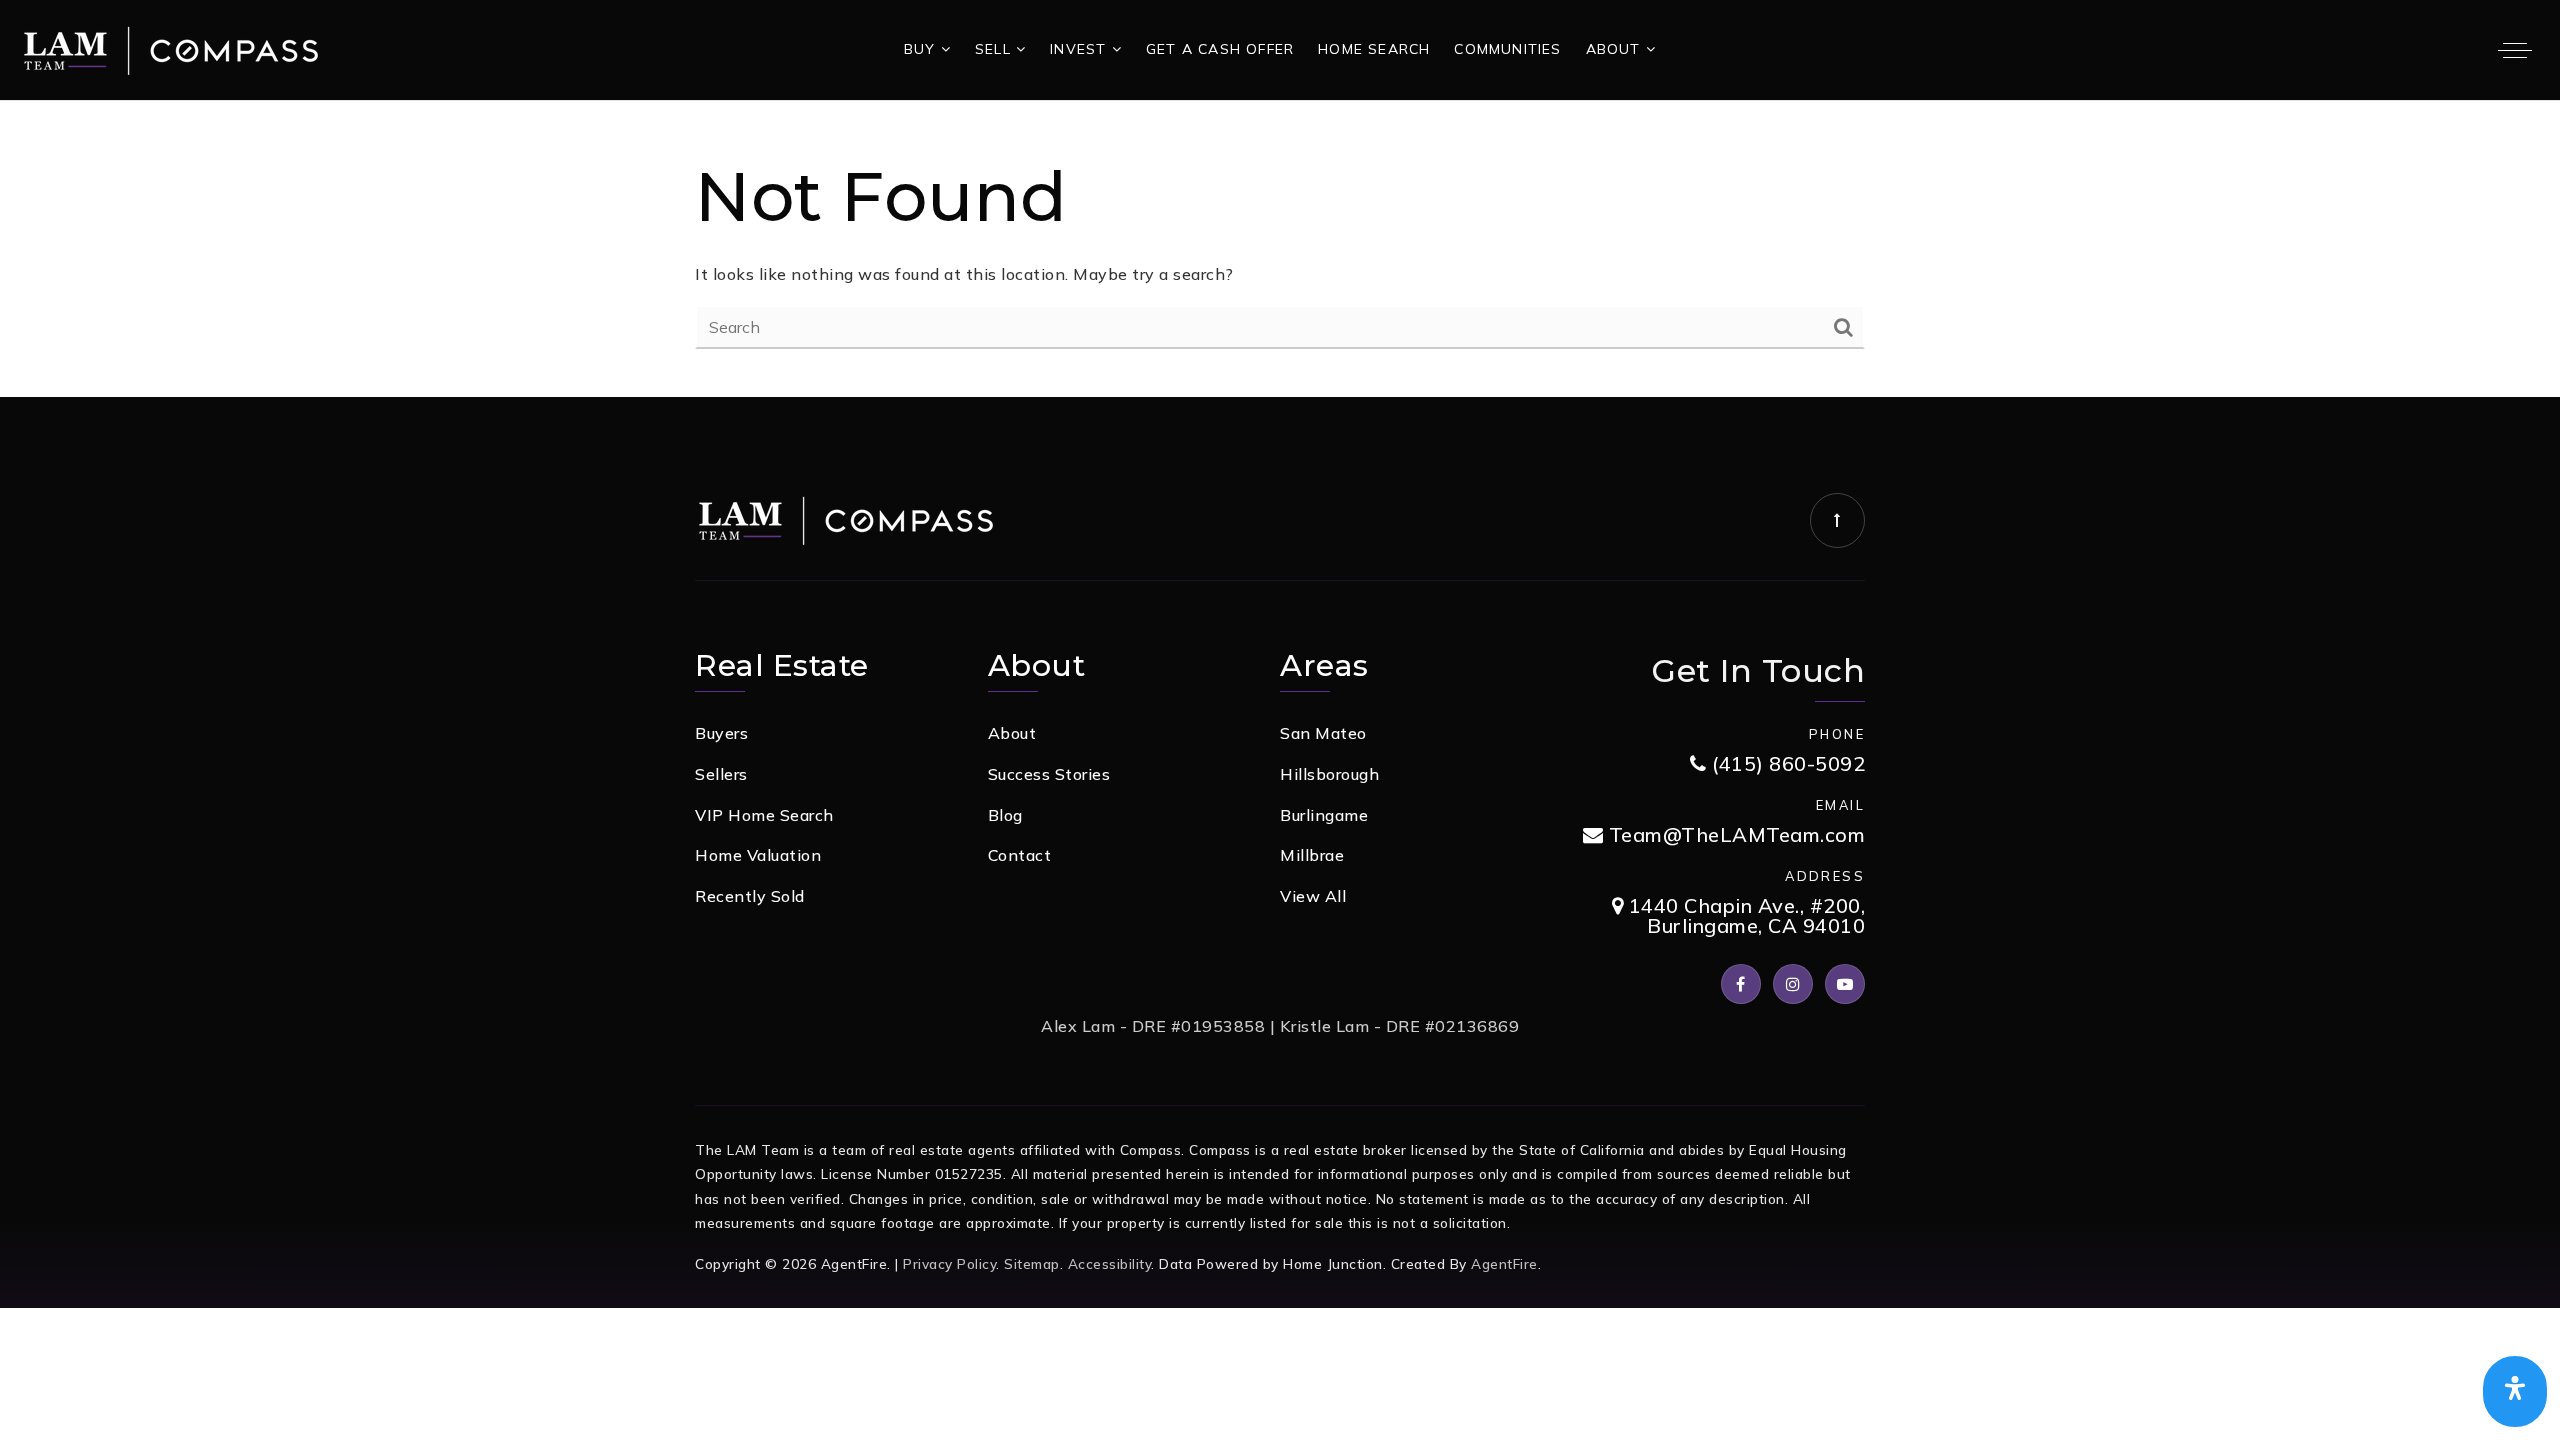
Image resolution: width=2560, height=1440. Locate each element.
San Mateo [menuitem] (1323, 733)
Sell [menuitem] (995, 49)
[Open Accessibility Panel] (2515, 1392)
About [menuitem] (1616, 49)
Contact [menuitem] (1020, 855)
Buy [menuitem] (922, 49)
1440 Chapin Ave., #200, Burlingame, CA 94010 (1744, 916)
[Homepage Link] (170, 48)
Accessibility (1110, 1263)
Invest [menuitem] (1080, 49)
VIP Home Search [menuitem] (764, 815)
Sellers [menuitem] (721, 774)
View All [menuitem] (1313, 896)
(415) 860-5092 (1786, 764)
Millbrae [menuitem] (1312, 855)
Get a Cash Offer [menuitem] (1220, 49)
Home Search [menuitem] (1374, 49)
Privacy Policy (949, 1263)
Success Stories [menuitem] (1049, 774)
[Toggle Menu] (2515, 50)
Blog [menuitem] (1005, 815)
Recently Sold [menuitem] (750, 896)
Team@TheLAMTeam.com (1737, 835)
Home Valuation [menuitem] (758, 855)
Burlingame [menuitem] (1324, 815)
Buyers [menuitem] (721, 733)
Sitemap (1032, 1263)
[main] (1280, 249)
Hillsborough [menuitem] (1329, 774)
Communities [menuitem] (1507, 49)
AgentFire (1504, 1263)
